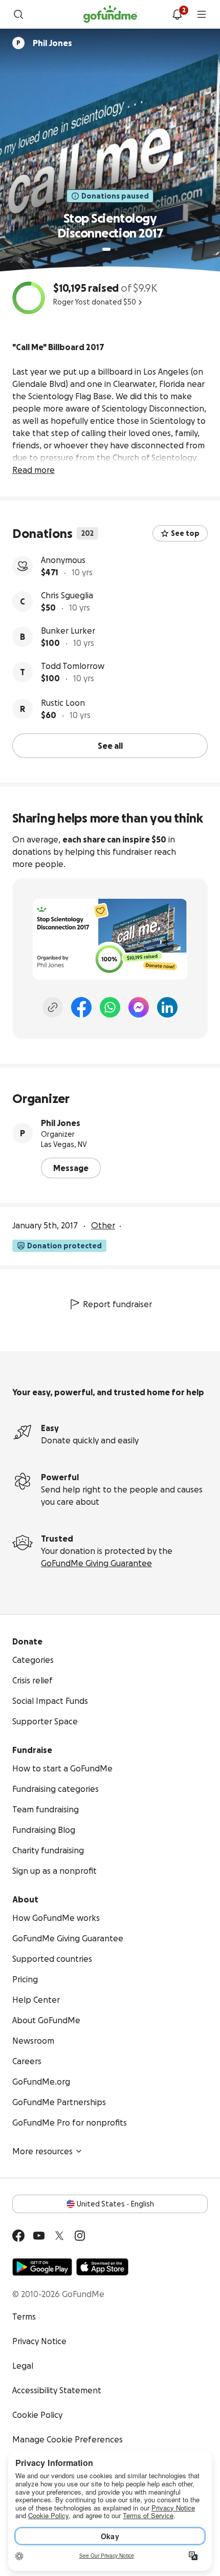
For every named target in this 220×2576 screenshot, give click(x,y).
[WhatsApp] (110, 1007)
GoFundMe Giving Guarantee (96, 1563)
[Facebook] (81, 1007)
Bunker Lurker (68, 631)
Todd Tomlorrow (73, 666)
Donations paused (115, 196)
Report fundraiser (117, 1304)
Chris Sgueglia (67, 595)
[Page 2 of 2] (116, 249)
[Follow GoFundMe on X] (59, 2236)
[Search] (18, 14)
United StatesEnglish (115, 2204)
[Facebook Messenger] (139, 1007)
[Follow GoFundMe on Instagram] (80, 2236)
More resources (42, 2151)
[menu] (202, 14)
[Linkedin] (167, 1007)
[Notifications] (177, 14)
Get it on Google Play (42, 2267)
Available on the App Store (102, 2267)
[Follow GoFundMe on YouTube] (39, 2236)
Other (103, 1225)
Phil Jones (61, 1123)
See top (185, 533)
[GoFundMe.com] (110, 14)
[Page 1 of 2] (106, 249)
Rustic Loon (63, 703)
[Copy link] (53, 1007)
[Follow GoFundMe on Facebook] (18, 2236)
